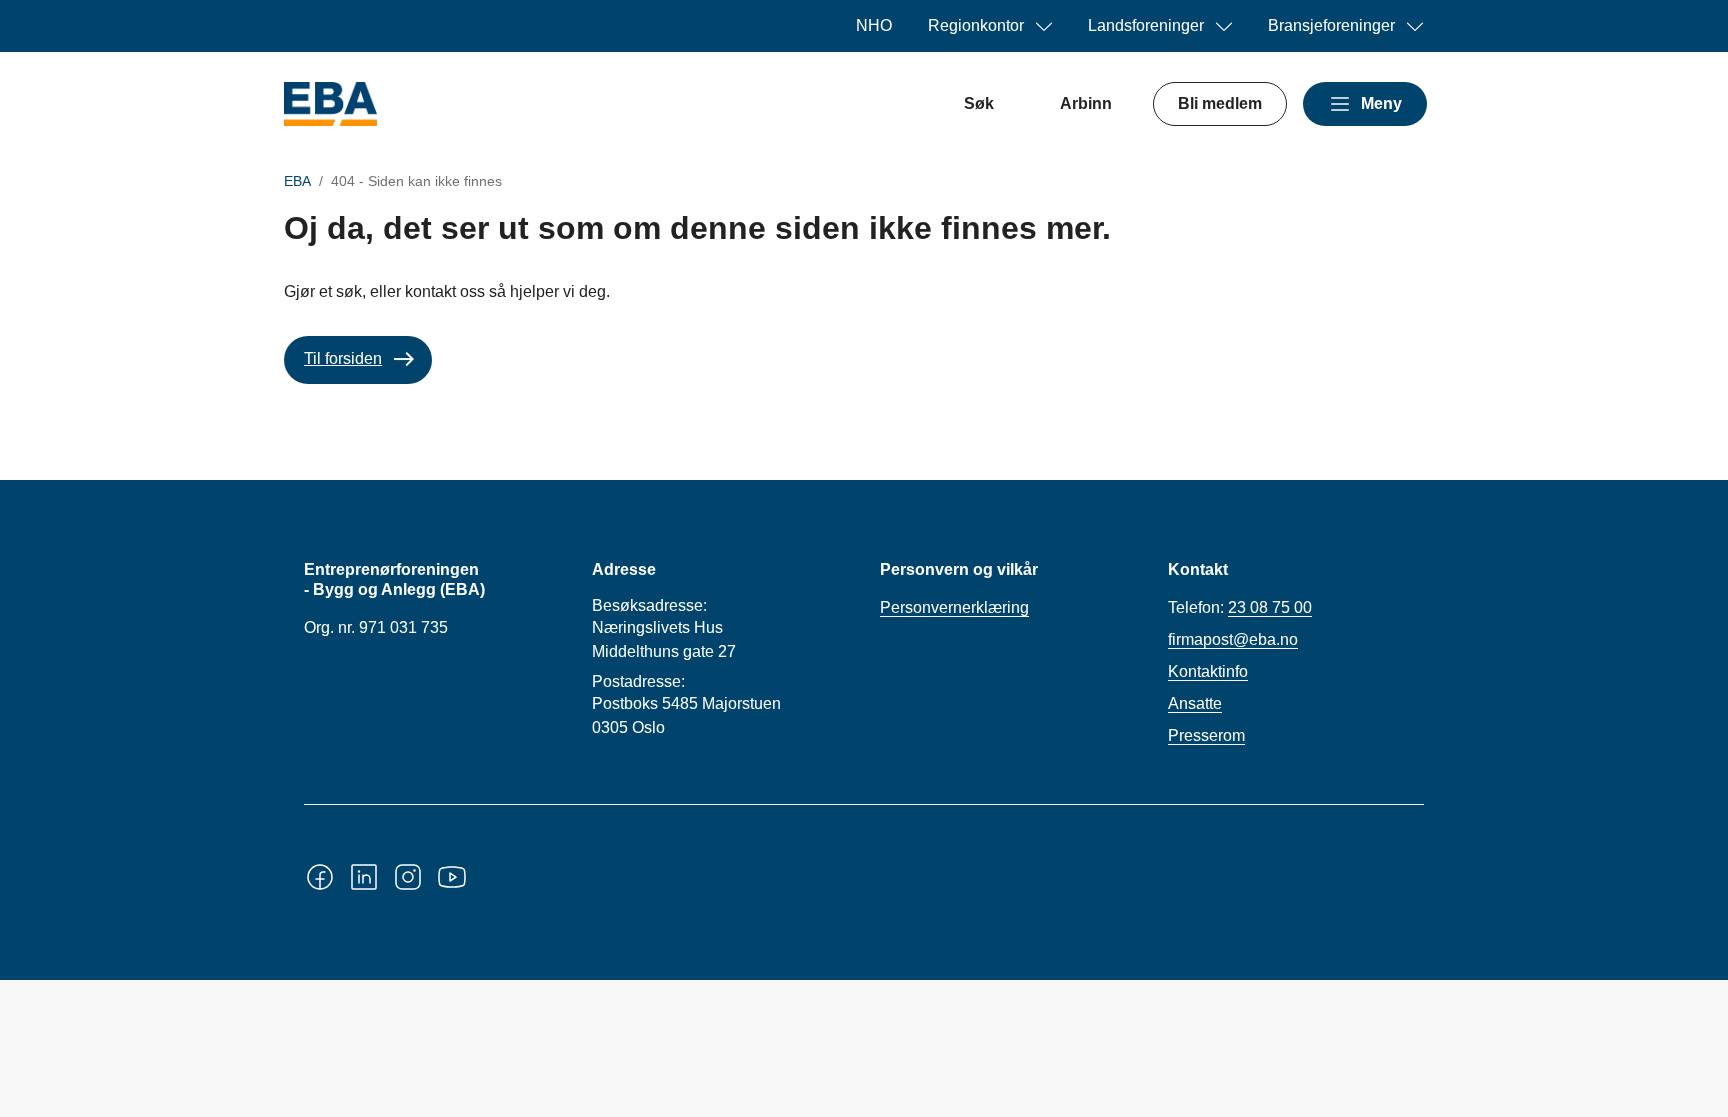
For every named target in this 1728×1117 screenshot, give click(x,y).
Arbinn (1086, 103)
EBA (297, 181)
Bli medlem (1220, 103)
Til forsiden (343, 358)
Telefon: (1240, 607)
